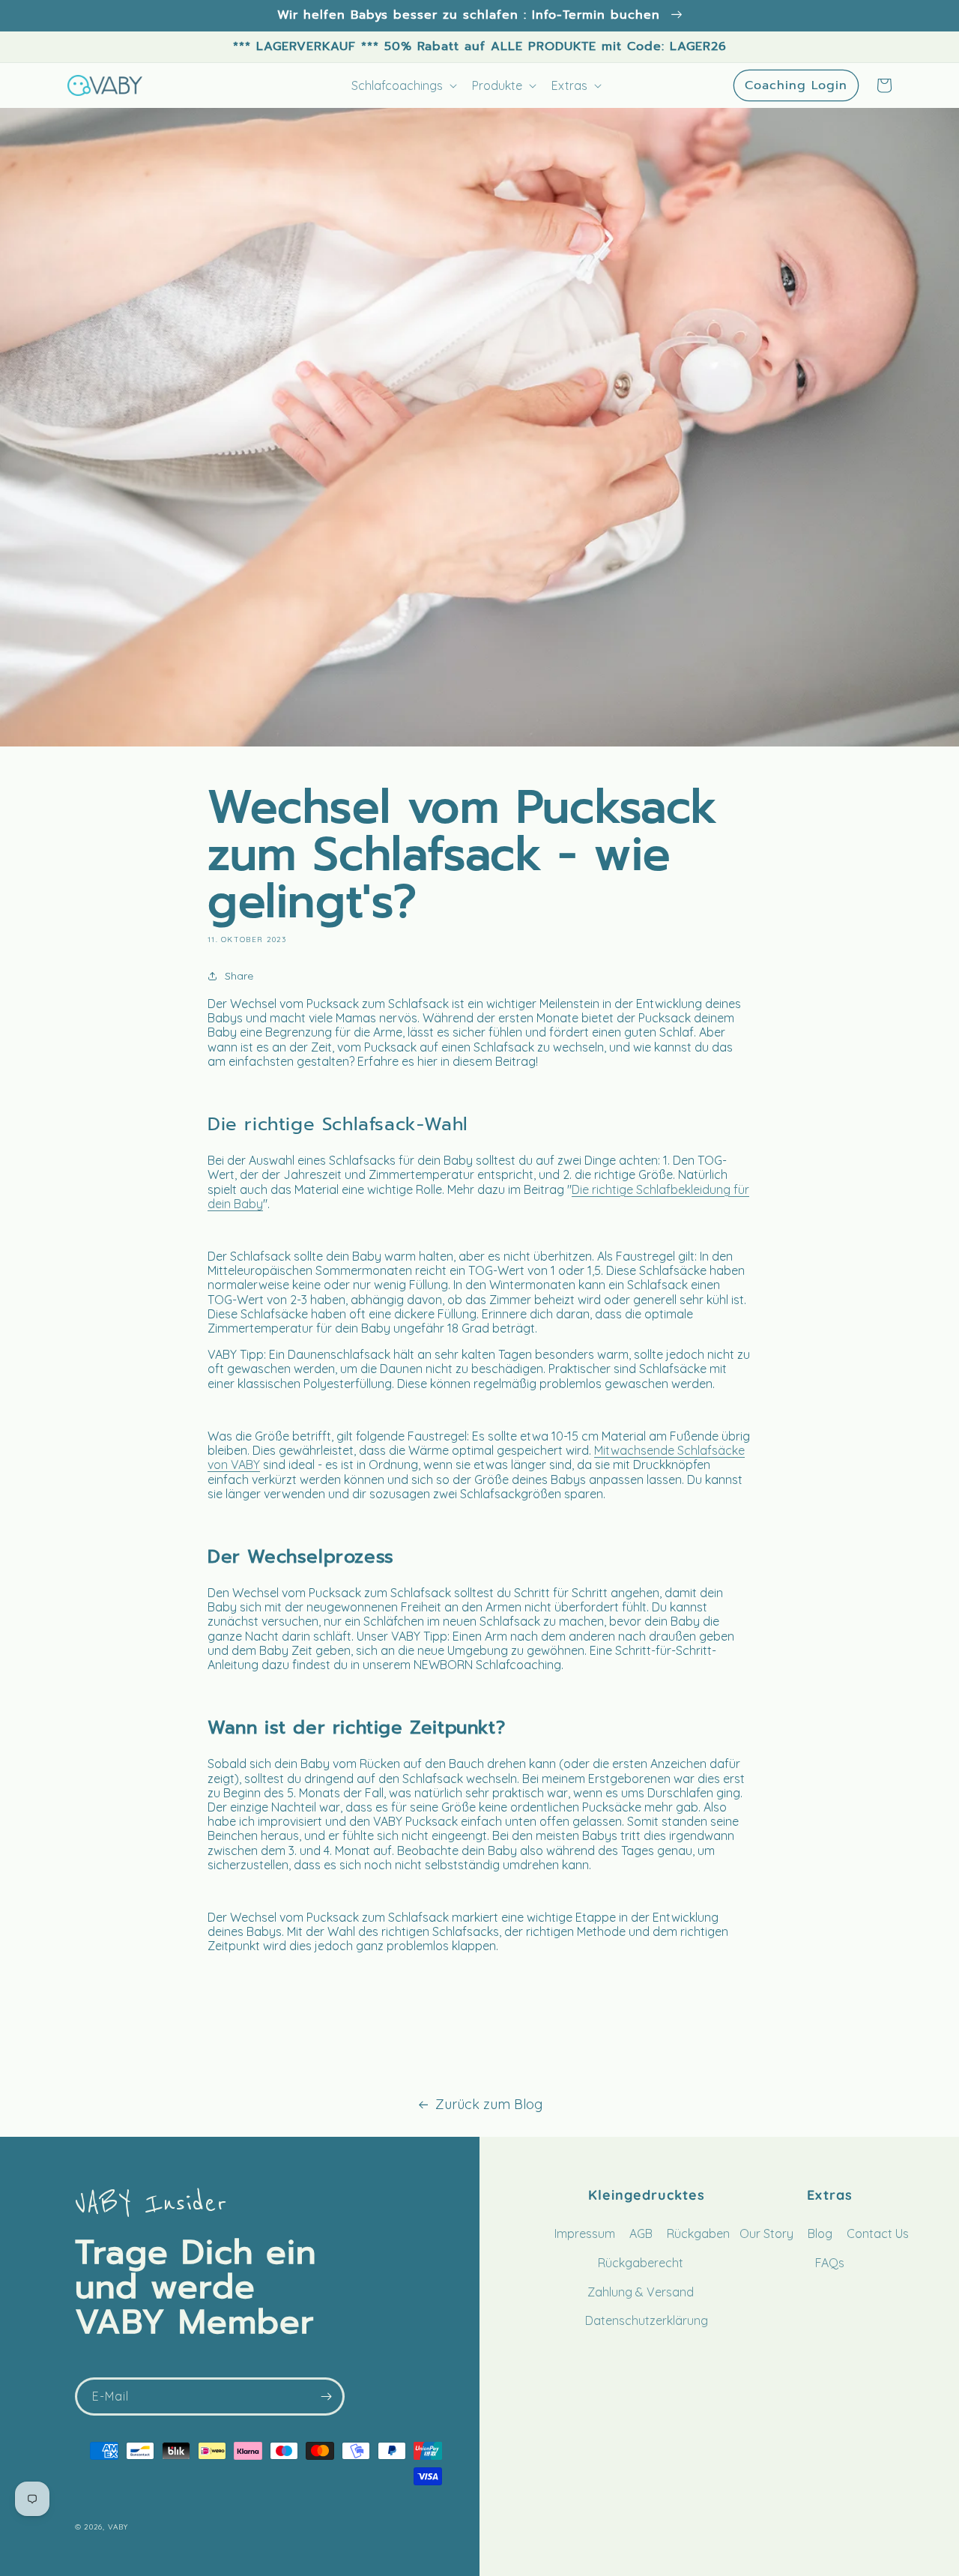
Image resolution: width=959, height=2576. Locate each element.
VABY (118, 2527)
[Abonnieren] (326, 2396)
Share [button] (239, 976)
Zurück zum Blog (489, 2105)
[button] (884, 85)
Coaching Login (796, 85)
